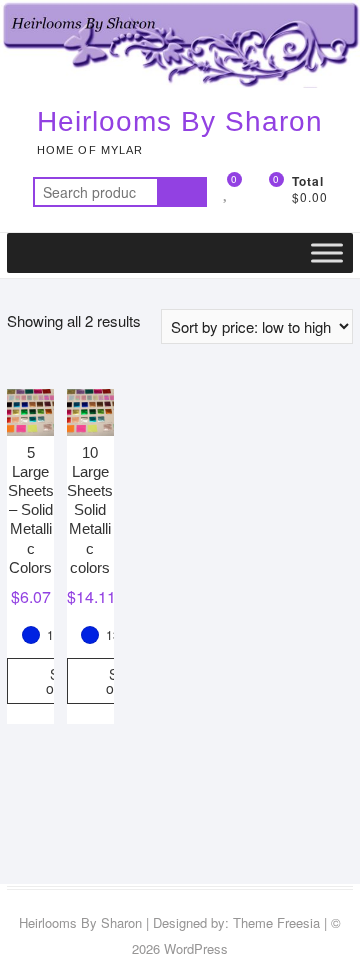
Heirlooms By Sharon (180, 121)
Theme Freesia (276, 922)
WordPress (196, 948)
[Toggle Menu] (327, 253)
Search (182, 192)
